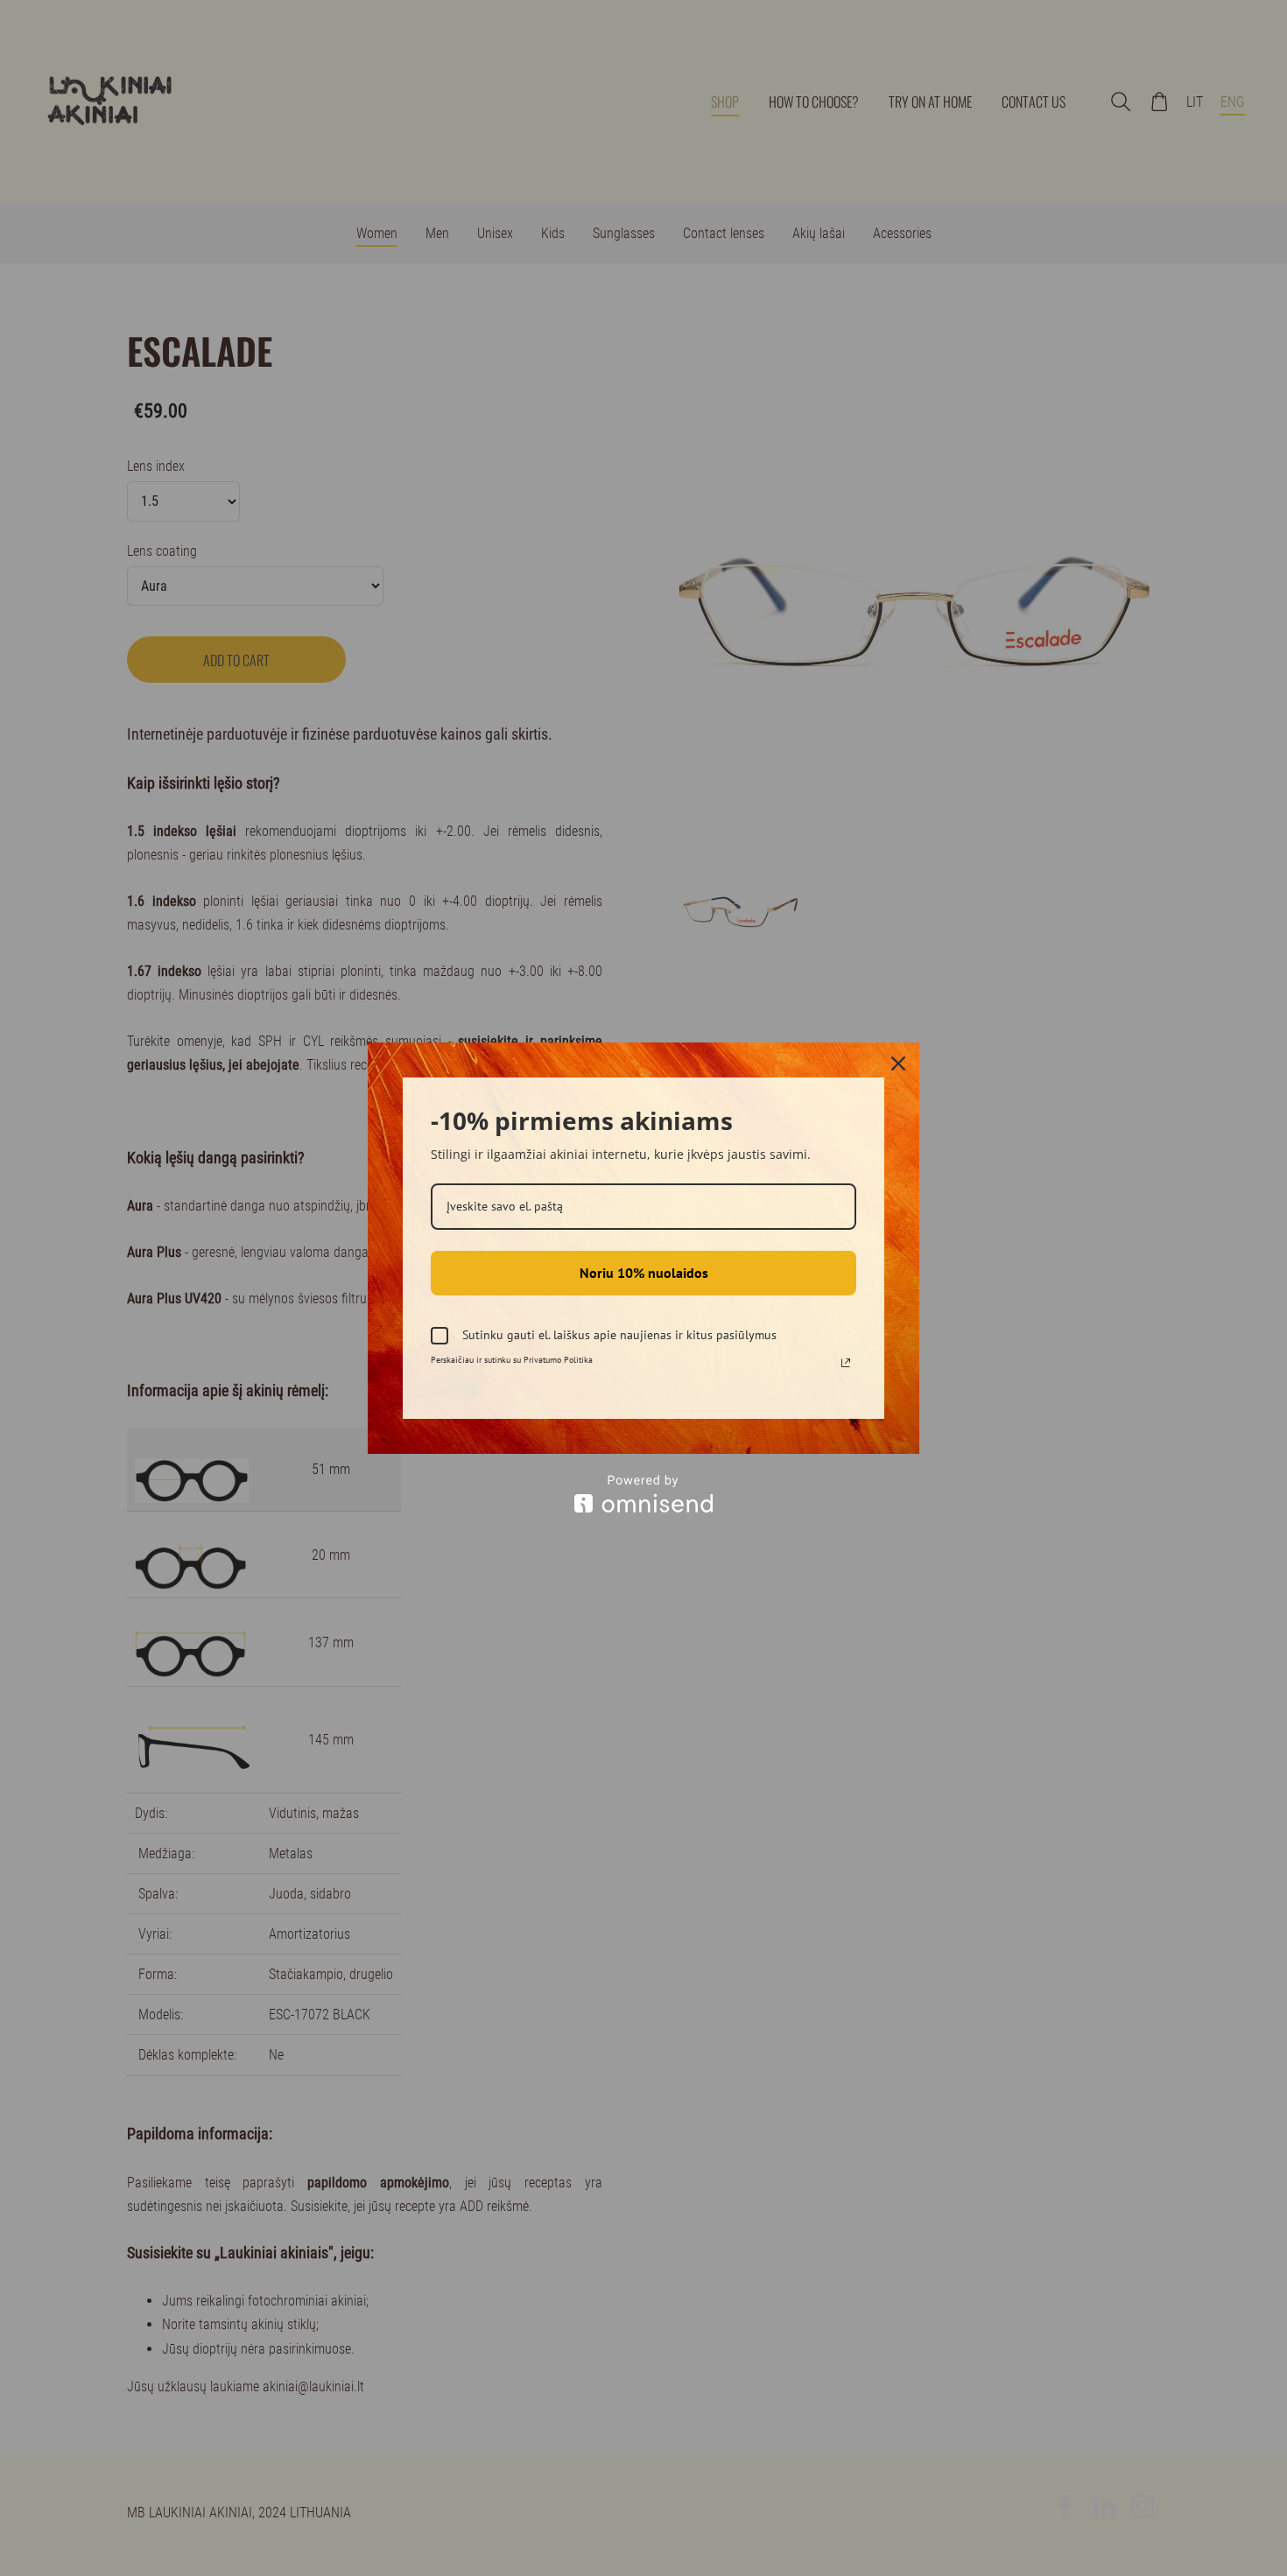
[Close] (898, 1063)
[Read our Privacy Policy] (846, 1363)
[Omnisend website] (643, 1494)
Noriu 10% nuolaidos (644, 1273)
